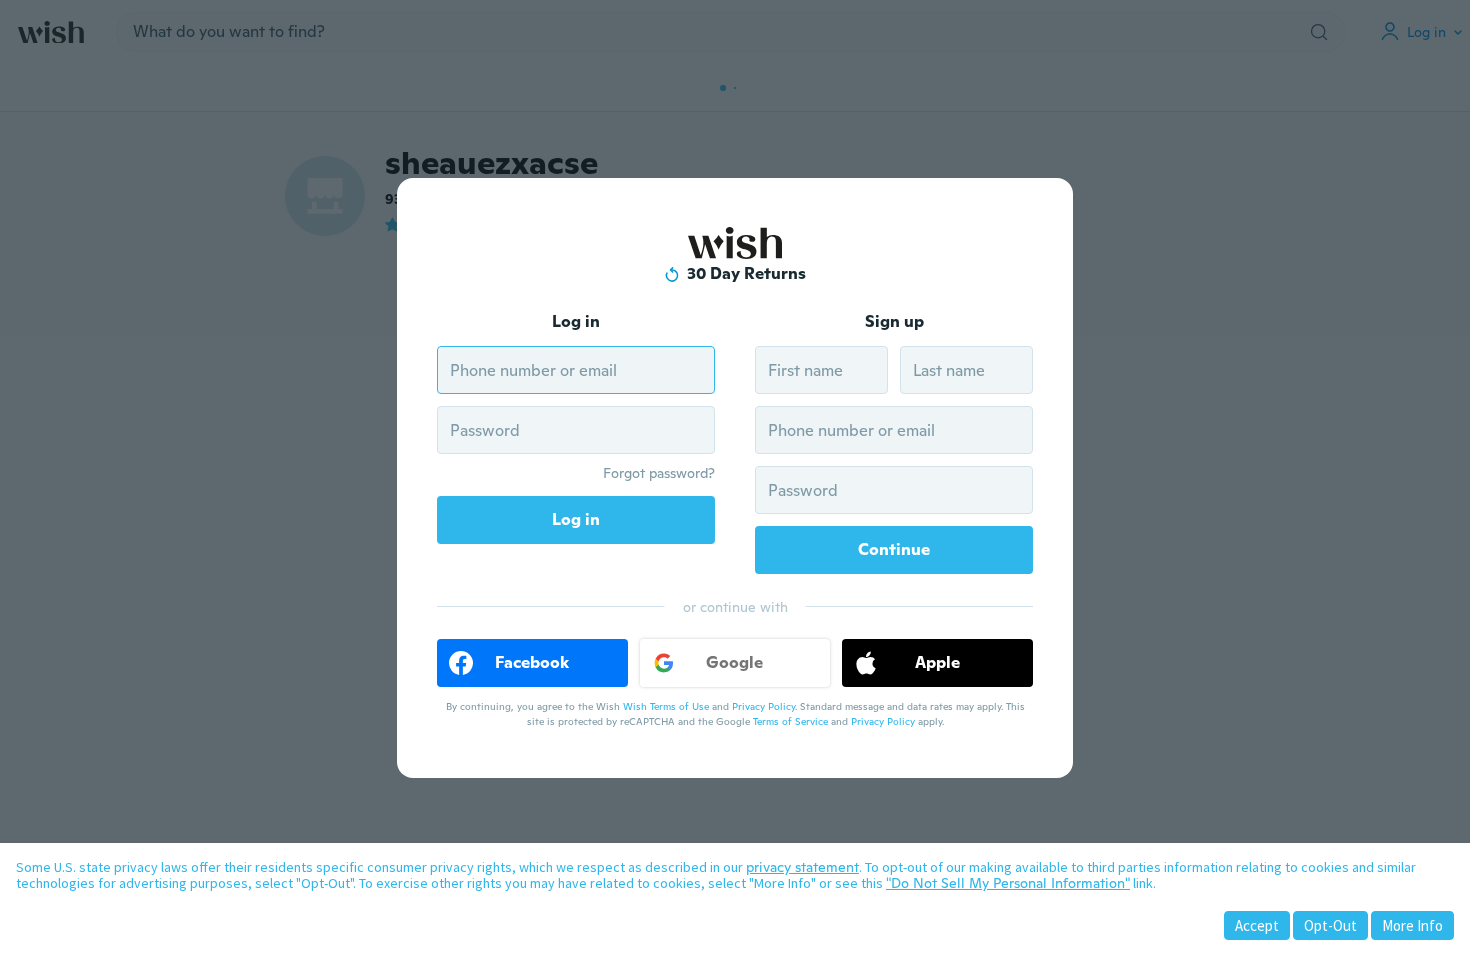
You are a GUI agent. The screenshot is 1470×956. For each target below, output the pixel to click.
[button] (532, 663)
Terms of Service (790, 721)
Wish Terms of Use (666, 706)
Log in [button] (576, 519)
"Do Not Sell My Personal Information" (1008, 883)
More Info (1412, 925)
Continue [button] (894, 549)
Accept (1257, 925)
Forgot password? (659, 473)
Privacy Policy (763, 706)
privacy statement (802, 867)
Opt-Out (1330, 925)
